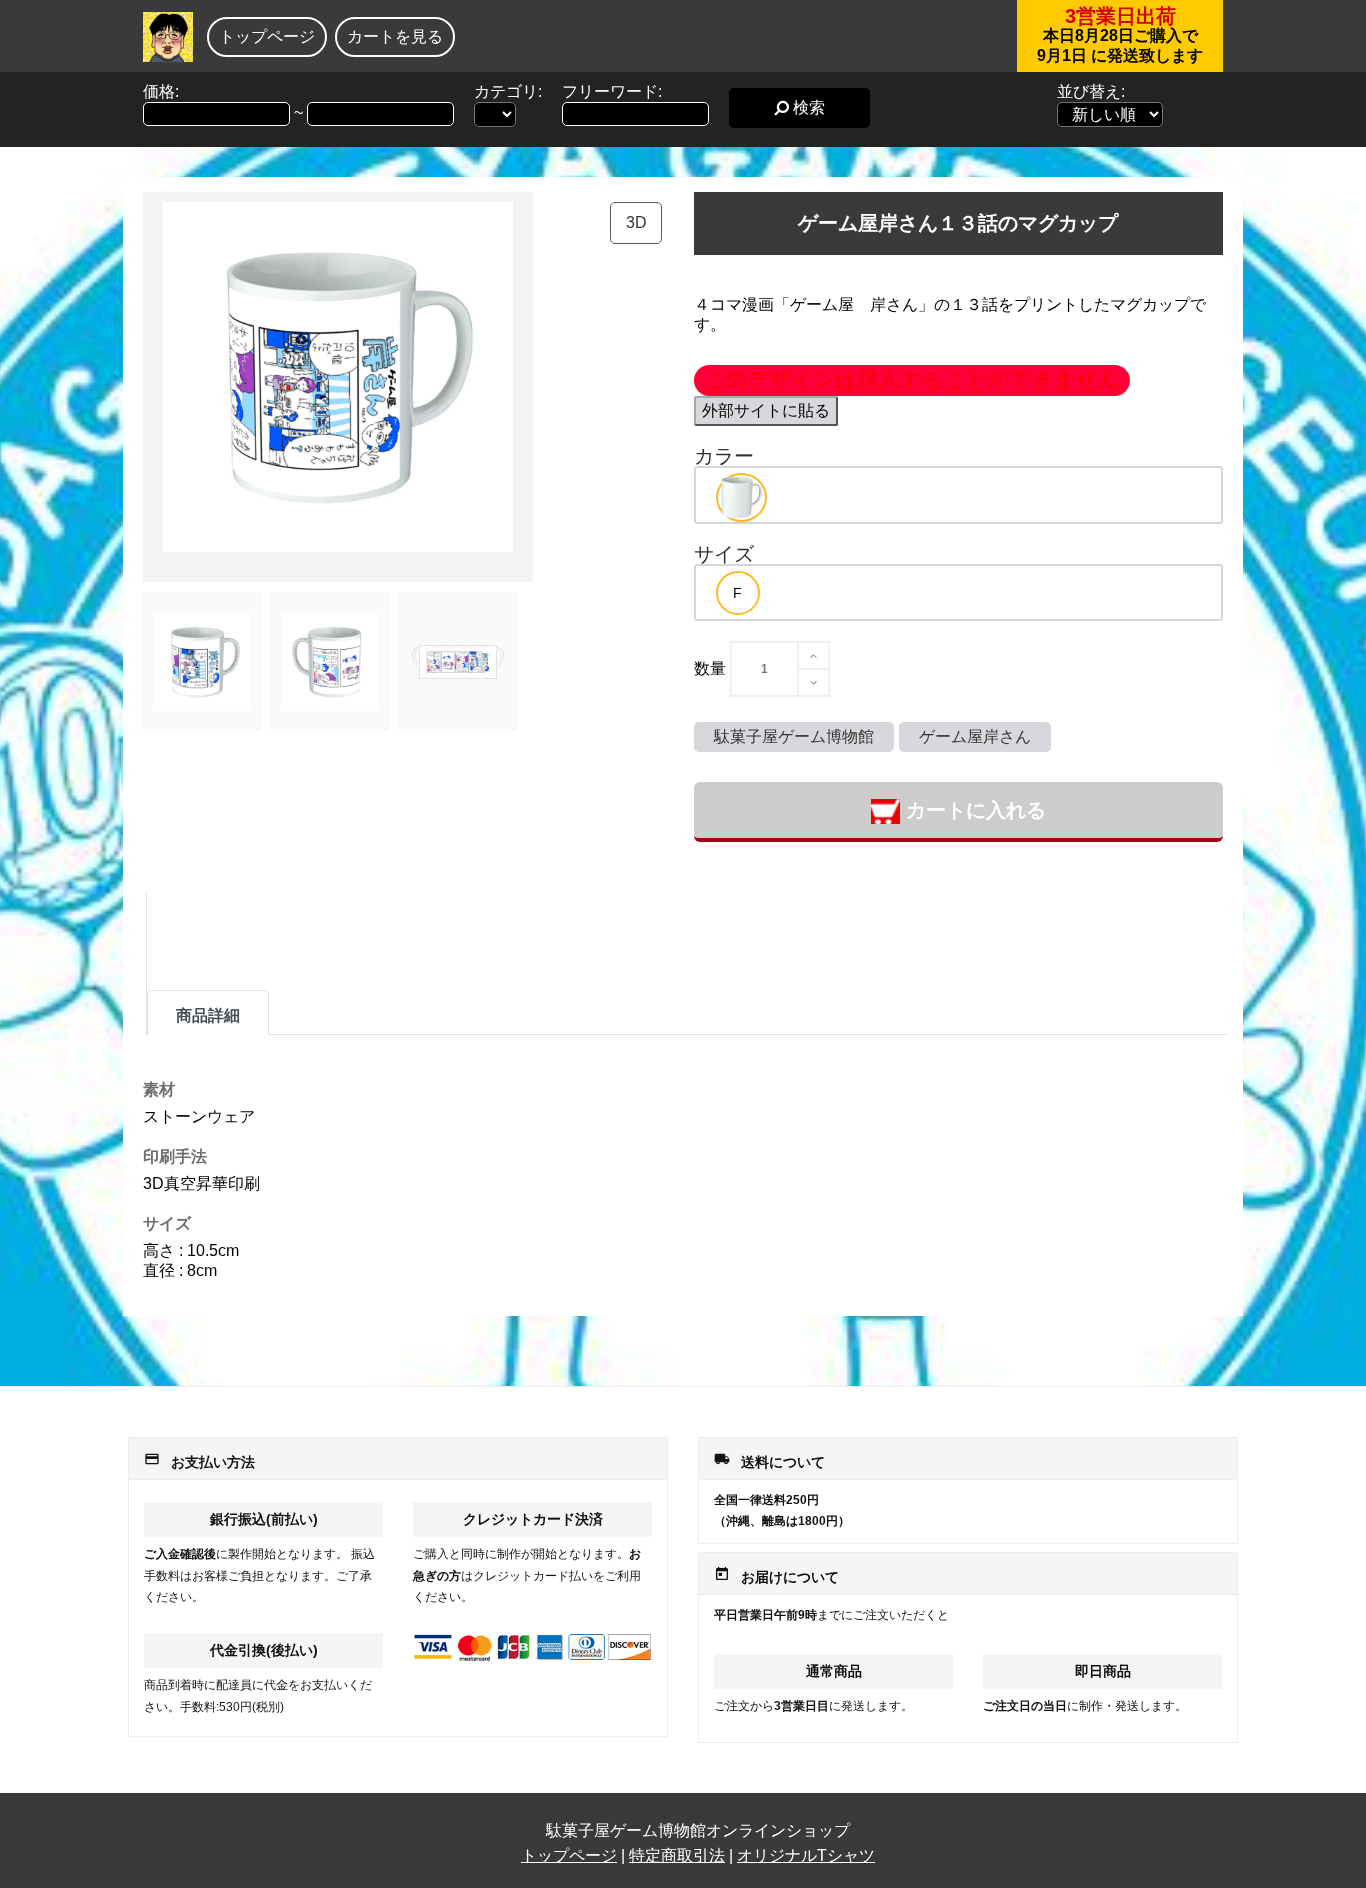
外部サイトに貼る (766, 410)
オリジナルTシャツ (806, 1855)
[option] (741, 497)
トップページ (267, 36)
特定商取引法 (677, 1855)
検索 (807, 107)
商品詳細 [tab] (208, 1015)
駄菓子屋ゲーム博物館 (794, 736)
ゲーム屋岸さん (975, 736)
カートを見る (395, 36)
